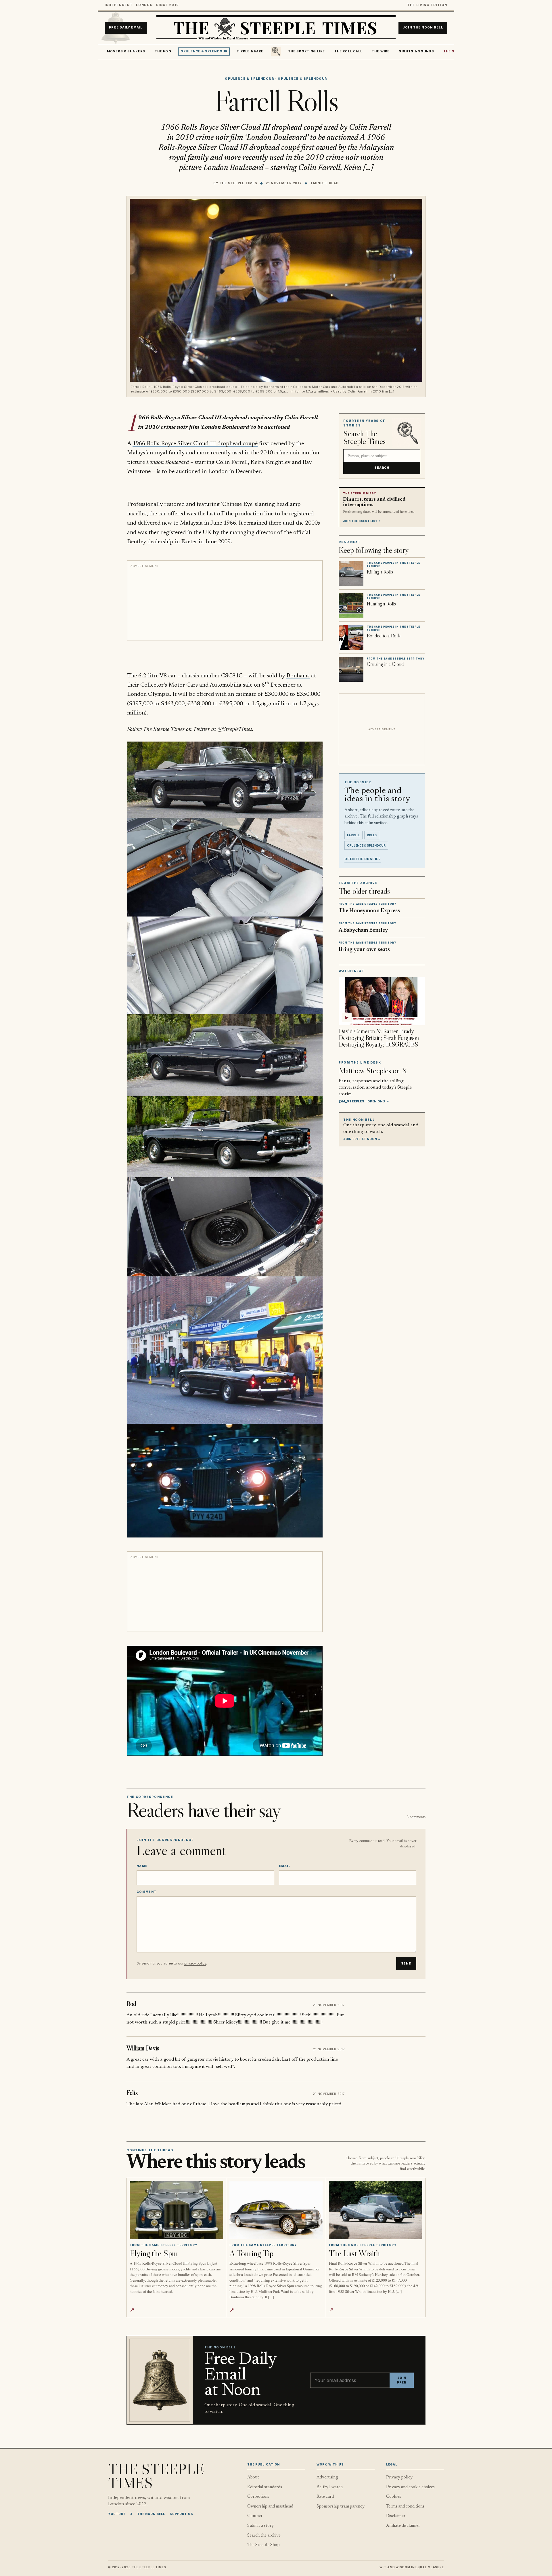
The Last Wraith (354, 2253)
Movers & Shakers (126, 51)
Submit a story (260, 2526)
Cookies (394, 2497)
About (253, 2477)
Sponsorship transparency (341, 2507)
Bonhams (298, 676)
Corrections (258, 2497)
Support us (181, 2514)
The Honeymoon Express (369, 911)
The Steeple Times (238, 183)
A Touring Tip (251, 2253)
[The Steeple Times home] (276, 28)
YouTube (117, 2514)
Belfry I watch (330, 2487)
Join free (402, 2380)
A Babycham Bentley (363, 930)
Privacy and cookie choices (410, 2487)
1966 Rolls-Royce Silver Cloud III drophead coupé (195, 444)
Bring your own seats (364, 950)
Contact (255, 2516)
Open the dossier (363, 859)
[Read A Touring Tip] (276, 2210)
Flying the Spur (154, 2253)
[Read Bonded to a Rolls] (351, 637)
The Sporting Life (307, 51)
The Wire (381, 51)
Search (382, 468)
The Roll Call (348, 51)
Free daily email (126, 28)
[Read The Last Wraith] (376, 2210)
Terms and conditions (405, 2507)
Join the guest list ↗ (362, 521)
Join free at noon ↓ (362, 1139)
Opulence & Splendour (204, 51)
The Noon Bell (151, 2514)
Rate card (325, 2497)
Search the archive (264, 2536)
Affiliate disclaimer (403, 2526)
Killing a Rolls (380, 572)
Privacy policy (399, 2477)
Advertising (327, 2477)
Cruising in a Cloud (385, 664)
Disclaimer (396, 2516)
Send (406, 1964)
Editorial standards (265, 2487)
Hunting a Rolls (381, 604)
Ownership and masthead (270, 2507)
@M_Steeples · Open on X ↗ (364, 1101)
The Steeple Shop (263, 2545)
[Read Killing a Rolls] (351, 573)
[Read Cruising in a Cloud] (351, 669)
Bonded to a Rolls (384, 636)
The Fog (163, 51)
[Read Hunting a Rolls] (351, 605)
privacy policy (195, 1963)
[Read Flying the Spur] (176, 2210)
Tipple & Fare (250, 51)
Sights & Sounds (416, 51)
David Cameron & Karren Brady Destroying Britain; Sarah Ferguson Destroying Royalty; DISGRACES (379, 1038)
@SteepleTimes (235, 729)
